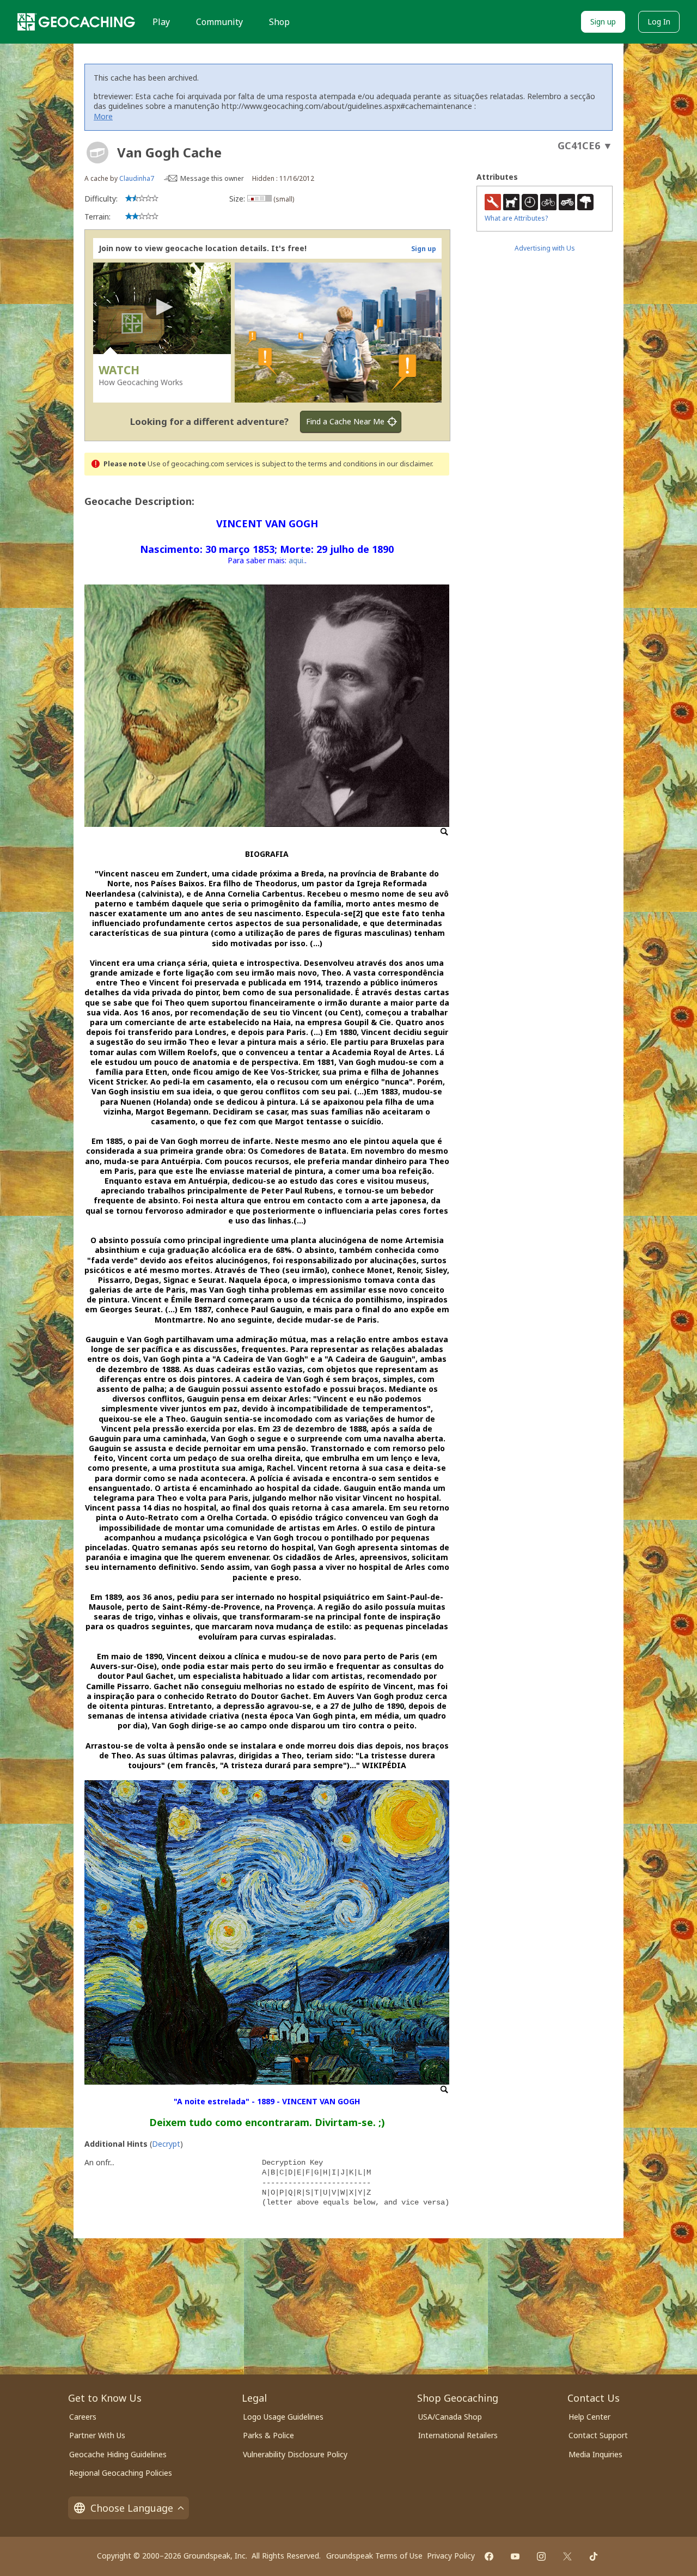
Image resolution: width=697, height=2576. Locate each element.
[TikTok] (594, 2556)
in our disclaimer (405, 464)
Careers (83, 2417)
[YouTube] (515, 2556)
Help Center (589, 2417)
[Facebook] (489, 2556)
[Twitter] (567, 2556)
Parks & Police (268, 2435)
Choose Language (132, 2508)
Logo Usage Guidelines (283, 2417)
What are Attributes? (516, 218)
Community (219, 22)
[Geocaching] (76, 22)
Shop (279, 22)
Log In (659, 22)
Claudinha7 (137, 178)
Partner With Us (97, 2435)
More (103, 116)
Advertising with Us (545, 248)
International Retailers (458, 2435)
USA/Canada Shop (450, 2417)
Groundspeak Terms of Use (374, 2556)
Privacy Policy (451, 2556)
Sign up (603, 22)
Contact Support (598, 2435)
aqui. (297, 560)
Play (161, 22)
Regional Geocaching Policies (121, 2473)
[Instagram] (541, 2556)
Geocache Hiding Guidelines (118, 2454)
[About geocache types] (97, 153)
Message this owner (212, 178)
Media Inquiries (595, 2454)
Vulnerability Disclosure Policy (295, 2454)
